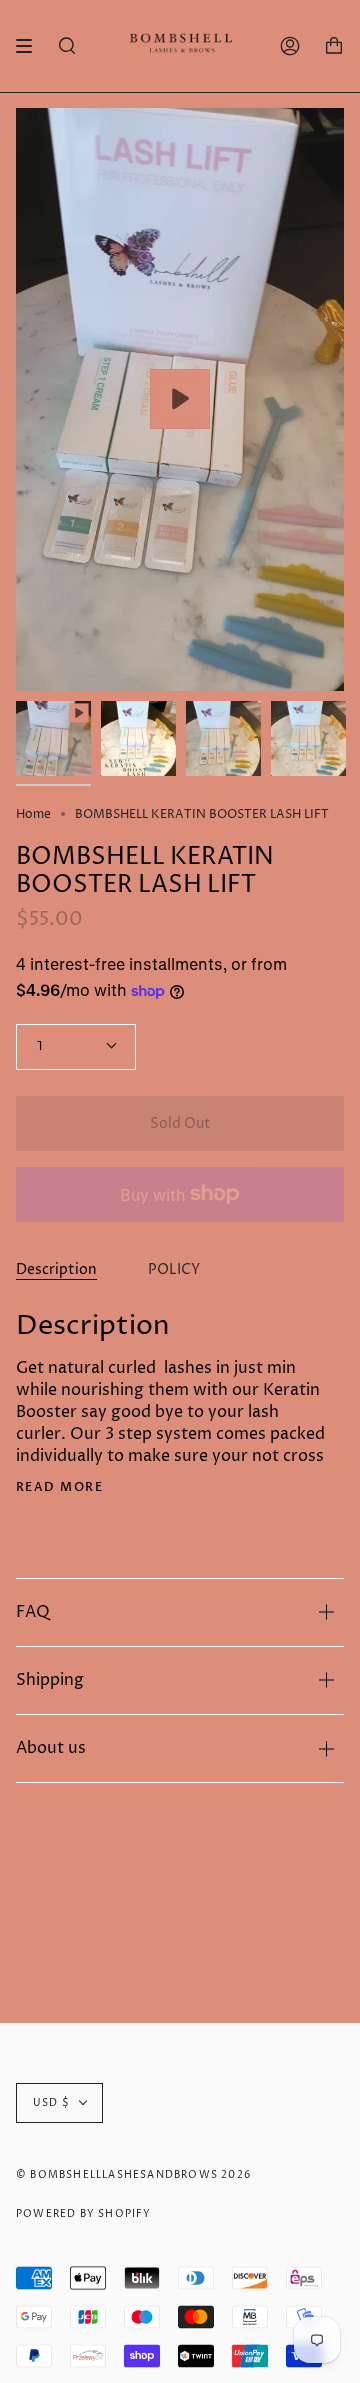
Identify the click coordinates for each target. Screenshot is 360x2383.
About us (51, 1748)
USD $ (51, 2103)
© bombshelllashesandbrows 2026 (133, 2175)
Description (56, 1269)
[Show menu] (31, 46)
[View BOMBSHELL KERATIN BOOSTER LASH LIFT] (180, 399)
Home (33, 814)
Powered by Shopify (84, 2214)
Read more (59, 1487)
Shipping (50, 1680)
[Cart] (334, 46)
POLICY (174, 1269)
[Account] (290, 46)
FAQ (33, 1612)
